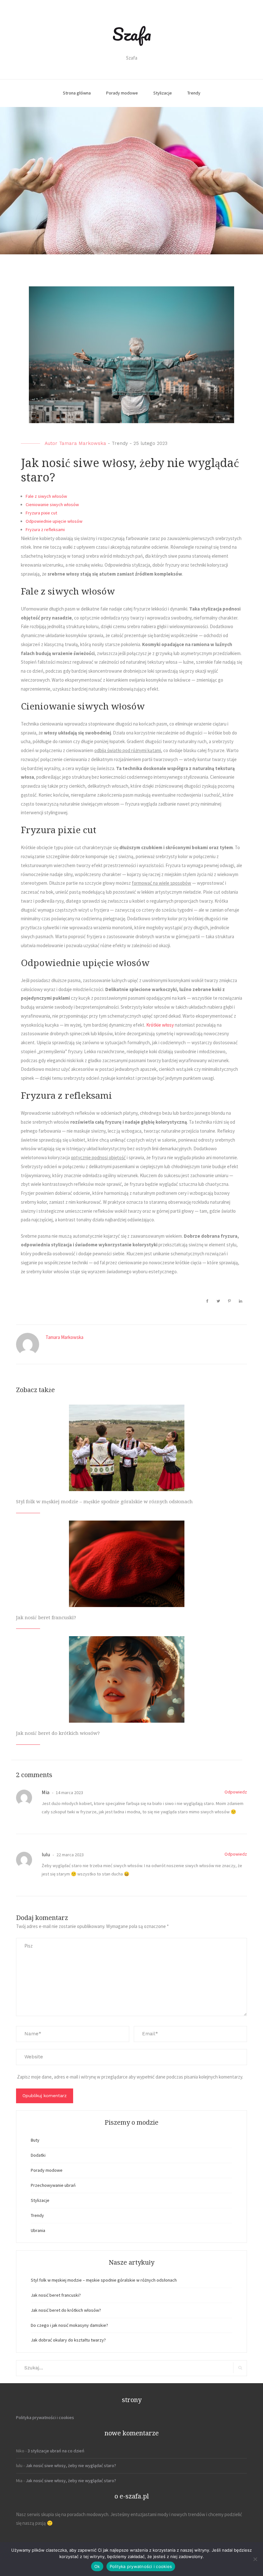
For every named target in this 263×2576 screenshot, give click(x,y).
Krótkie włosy (160, 1025)
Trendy (194, 93)
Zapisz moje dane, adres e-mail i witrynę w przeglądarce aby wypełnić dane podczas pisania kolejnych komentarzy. (130, 2077)
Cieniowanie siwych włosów (52, 505)
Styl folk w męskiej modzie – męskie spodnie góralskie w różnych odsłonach (104, 1502)
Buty (35, 2140)
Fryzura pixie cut (41, 513)
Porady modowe (122, 93)
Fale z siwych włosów (46, 496)
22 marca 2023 (70, 1855)
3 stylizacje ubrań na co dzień (56, 2451)
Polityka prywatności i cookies (45, 2417)
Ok (97, 2566)
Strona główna (77, 93)
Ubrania (38, 2230)
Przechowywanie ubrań (53, 2185)
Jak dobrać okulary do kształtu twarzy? (68, 2340)
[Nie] (255, 2559)
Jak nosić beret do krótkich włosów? (58, 1733)
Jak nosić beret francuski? (46, 1618)
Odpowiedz (236, 1792)
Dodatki (38, 2155)
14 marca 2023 (69, 1793)
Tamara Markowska (83, 443)
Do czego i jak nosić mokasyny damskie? (69, 2325)
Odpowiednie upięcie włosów (54, 521)
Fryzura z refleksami (45, 529)
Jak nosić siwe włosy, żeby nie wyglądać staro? (71, 2465)
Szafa (132, 34)
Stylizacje (163, 93)
